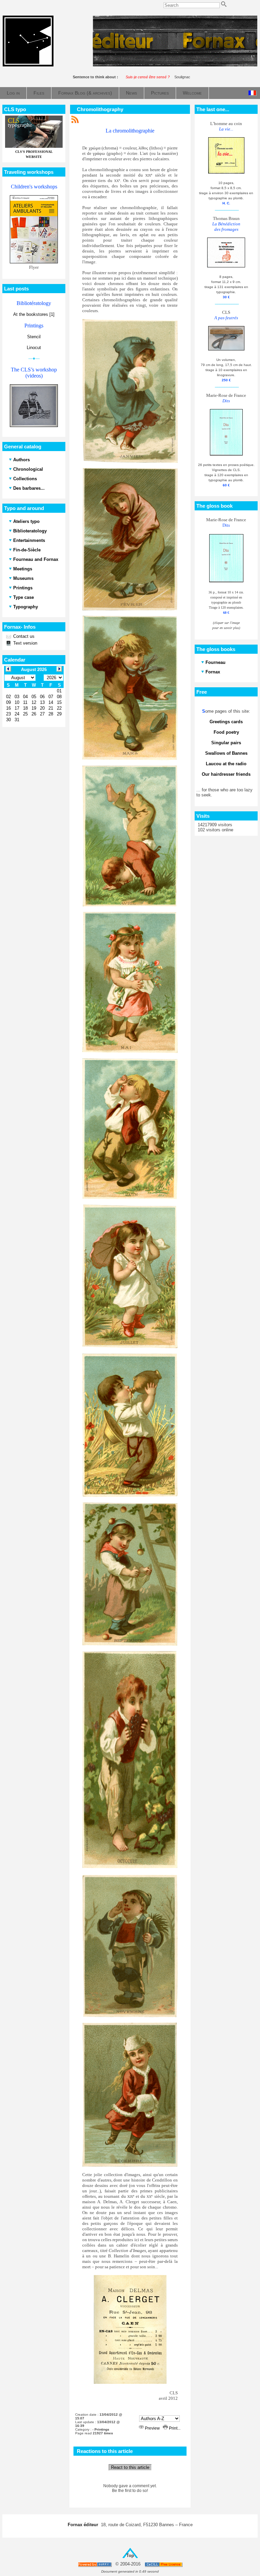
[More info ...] (164, 2564)
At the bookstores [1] (34, 314)
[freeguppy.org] (95, 2564)
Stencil (34, 337)
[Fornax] (28, 65)
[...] (175, 65)
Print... (174, 2428)
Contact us (23, 636)
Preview (152, 2428)
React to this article (130, 2467)
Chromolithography (100, 109)
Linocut (34, 348)
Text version (25, 643)
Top (130, 2555)
